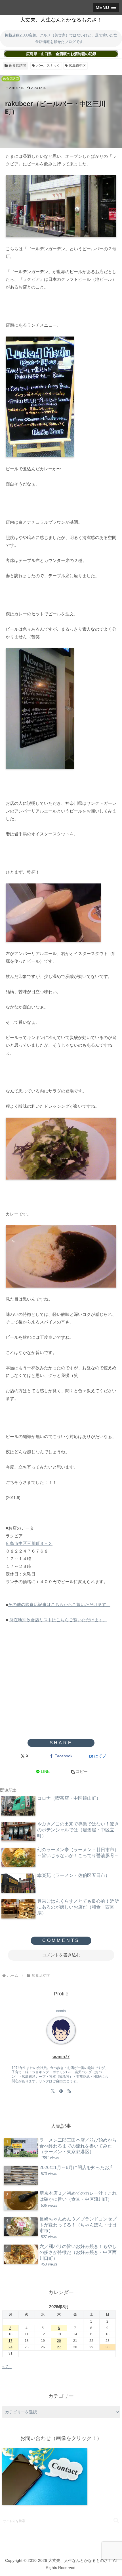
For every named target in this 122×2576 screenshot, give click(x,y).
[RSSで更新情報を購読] (69, 2091)
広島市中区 (77, 66)
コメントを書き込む (61, 1955)
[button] (79, 1772)
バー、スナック (48, 66)
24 (10, 2347)
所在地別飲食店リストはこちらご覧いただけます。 (58, 1620)
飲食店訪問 (18, 66)
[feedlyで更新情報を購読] (61, 2091)
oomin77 (61, 2057)
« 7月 (7, 2367)
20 (59, 2341)
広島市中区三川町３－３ (29, 1543)
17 (10, 2341)
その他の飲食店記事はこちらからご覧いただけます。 (59, 1604)
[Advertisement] (61, 1694)
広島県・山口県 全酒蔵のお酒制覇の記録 (61, 54)
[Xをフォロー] (53, 2091)
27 (59, 2347)
